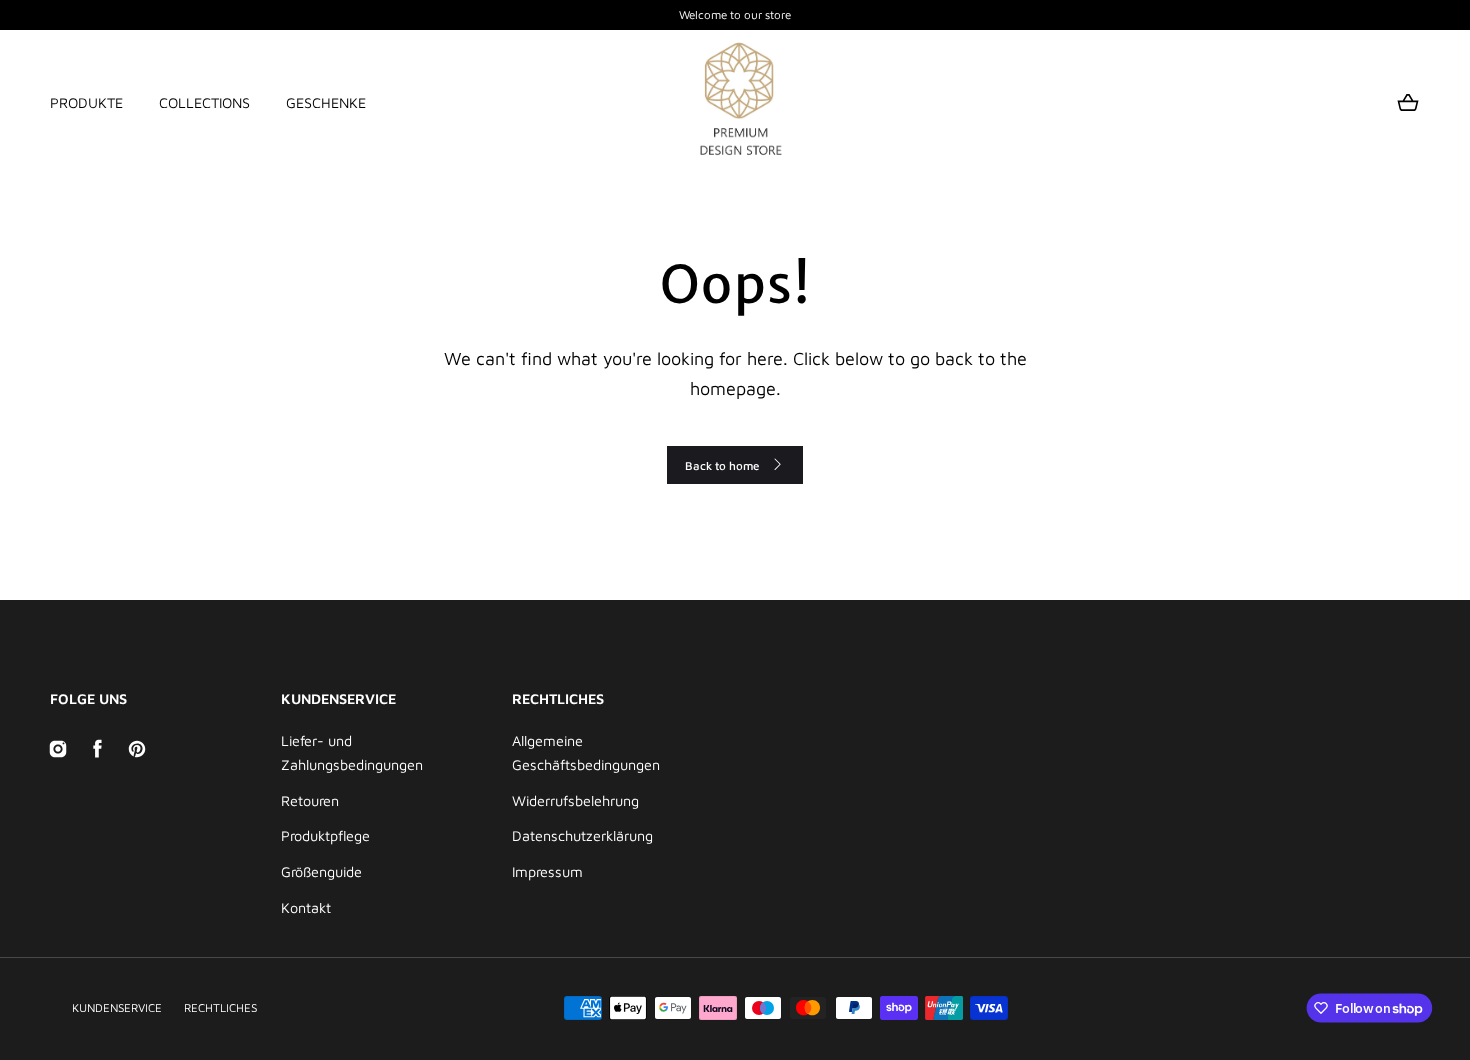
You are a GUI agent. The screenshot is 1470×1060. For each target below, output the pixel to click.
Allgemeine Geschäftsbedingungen (586, 752)
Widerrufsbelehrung (575, 800)
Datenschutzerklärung (582, 835)
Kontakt (306, 907)
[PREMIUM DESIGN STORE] (735, 103)
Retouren (310, 800)
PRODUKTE (86, 102)
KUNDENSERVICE (117, 1007)
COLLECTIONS (204, 102)
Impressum (547, 871)
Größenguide (321, 871)
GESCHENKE (326, 102)
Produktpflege (325, 835)
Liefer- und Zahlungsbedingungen (352, 752)
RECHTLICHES (220, 1007)
